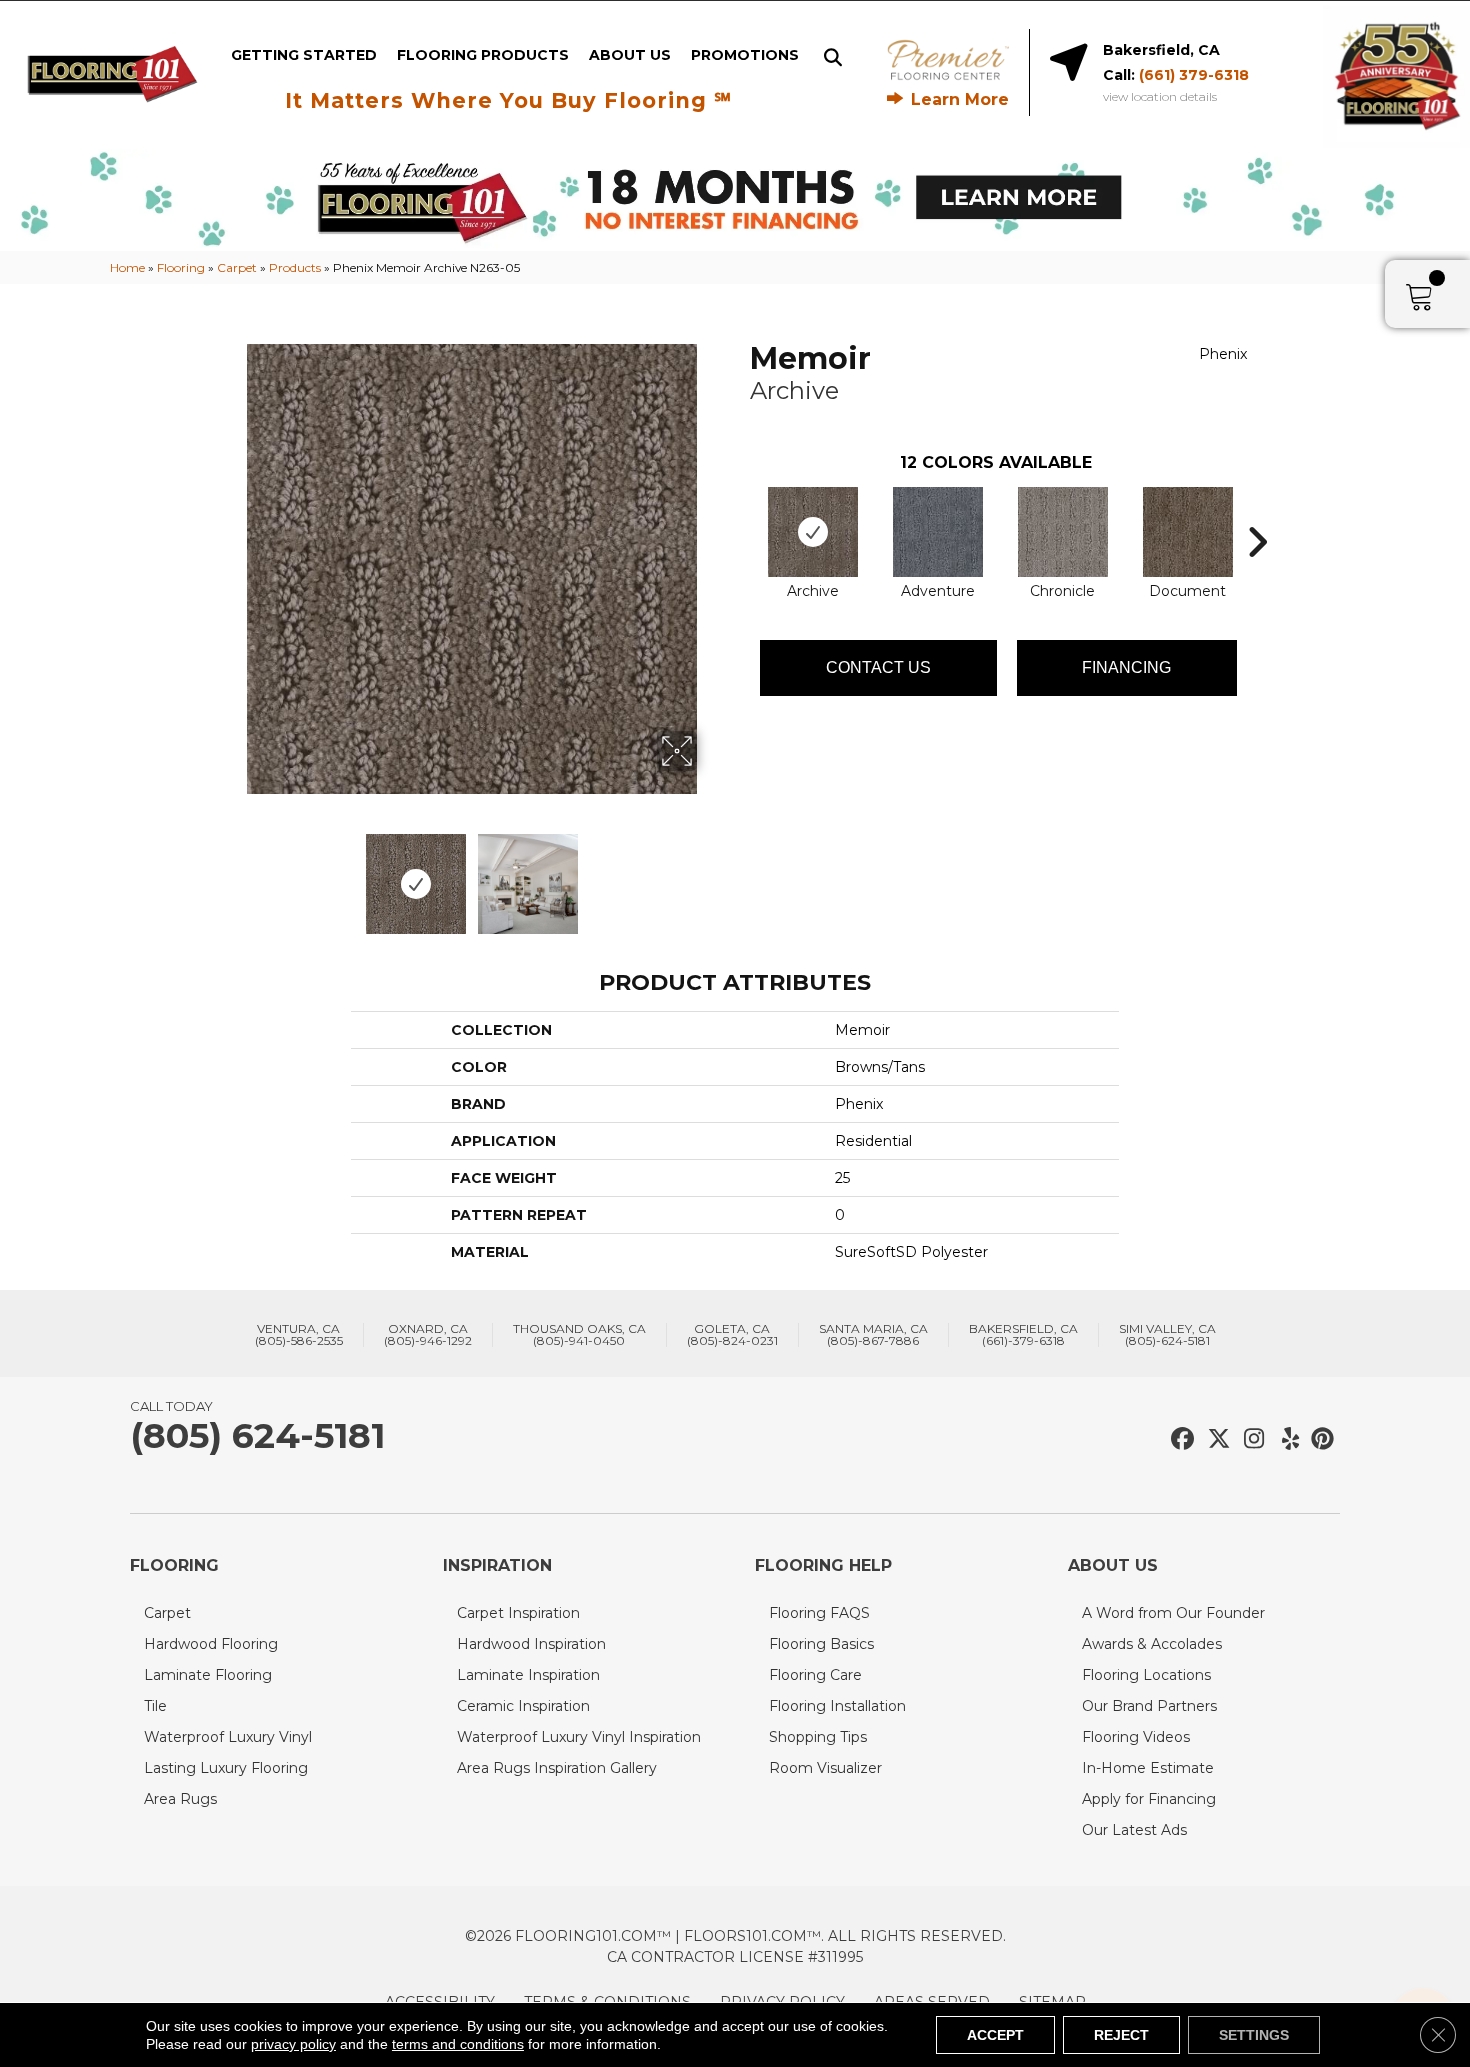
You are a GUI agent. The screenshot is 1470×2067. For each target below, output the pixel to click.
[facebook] (1179, 1439)
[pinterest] (1319, 1439)
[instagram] (1249, 1439)
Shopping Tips (818, 1737)
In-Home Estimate (1148, 1768)
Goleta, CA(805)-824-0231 (732, 1335)
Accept (995, 2035)
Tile (155, 1706)
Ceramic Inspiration (523, 1706)
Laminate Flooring (208, 1675)
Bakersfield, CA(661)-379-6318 (1023, 1335)
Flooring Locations (1146, 1675)
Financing (1126, 667)
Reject (1121, 2035)
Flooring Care (815, 1675)
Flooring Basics (821, 1644)
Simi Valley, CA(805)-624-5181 (1167, 1335)
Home (127, 267)
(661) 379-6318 (1194, 75)
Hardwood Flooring (211, 1644)
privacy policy (293, 2044)
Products (295, 267)
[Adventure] (938, 532)
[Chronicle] (1063, 532)
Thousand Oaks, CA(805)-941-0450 (579, 1335)
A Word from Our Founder (1173, 1613)
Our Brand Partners (1149, 1706)
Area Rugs (180, 1799)
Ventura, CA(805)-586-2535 (299, 1335)
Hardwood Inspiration (531, 1644)
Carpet (237, 267)
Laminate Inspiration (528, 1675)
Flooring (181, 267)
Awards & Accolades (1152, 1644)
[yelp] (1284, 1439)
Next (710, 874)
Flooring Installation (837, 1706)
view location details (1160, 97)
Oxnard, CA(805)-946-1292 (428, 1335)
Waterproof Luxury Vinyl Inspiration (579, 1737)
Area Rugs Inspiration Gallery (557, 1768)
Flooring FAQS (819, 1613)
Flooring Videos (1136, 1737)
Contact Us (878, 667)
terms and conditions (458, 2044)
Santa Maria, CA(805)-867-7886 (873, 1335)
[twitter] (1214, 1439)
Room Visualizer (825, 1768)
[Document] (1188, 532)
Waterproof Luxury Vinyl (228, 1737)
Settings (1254, 2035)
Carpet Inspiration (518, 1613)
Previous (233, 874)
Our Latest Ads (1134, 1830)
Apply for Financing (1149, 1799)
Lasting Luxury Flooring (226, 1768)
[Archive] (813, 532)
